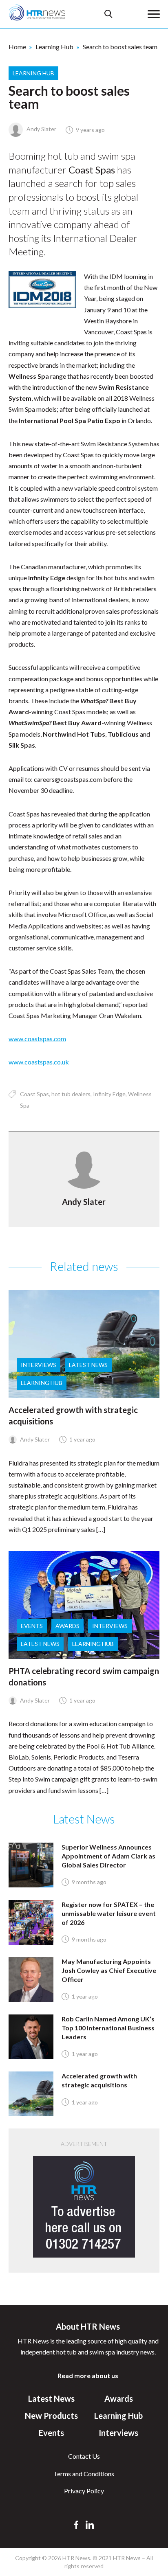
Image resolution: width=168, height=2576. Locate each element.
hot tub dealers (71, 1094)
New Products (51, 2416)
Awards (67, 1626)
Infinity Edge (109, 1094)
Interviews (39, 1365)
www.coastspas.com (37, 1039)
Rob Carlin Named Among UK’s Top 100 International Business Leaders (108, 2028)
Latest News (88, 1365)
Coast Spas (34, 1094)
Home (17, 47)
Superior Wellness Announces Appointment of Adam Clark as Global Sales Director (108, 1856)
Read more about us (88, 2375)
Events (32, 1626)
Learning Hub (54, 47)
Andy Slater (41, 129)
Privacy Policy (84, 2491)
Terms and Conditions (84, 2474)
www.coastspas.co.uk (39, 1062)
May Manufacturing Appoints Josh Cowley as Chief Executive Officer (109, 1970)
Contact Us (84, 2456)
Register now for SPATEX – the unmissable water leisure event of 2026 (109, 1913)
